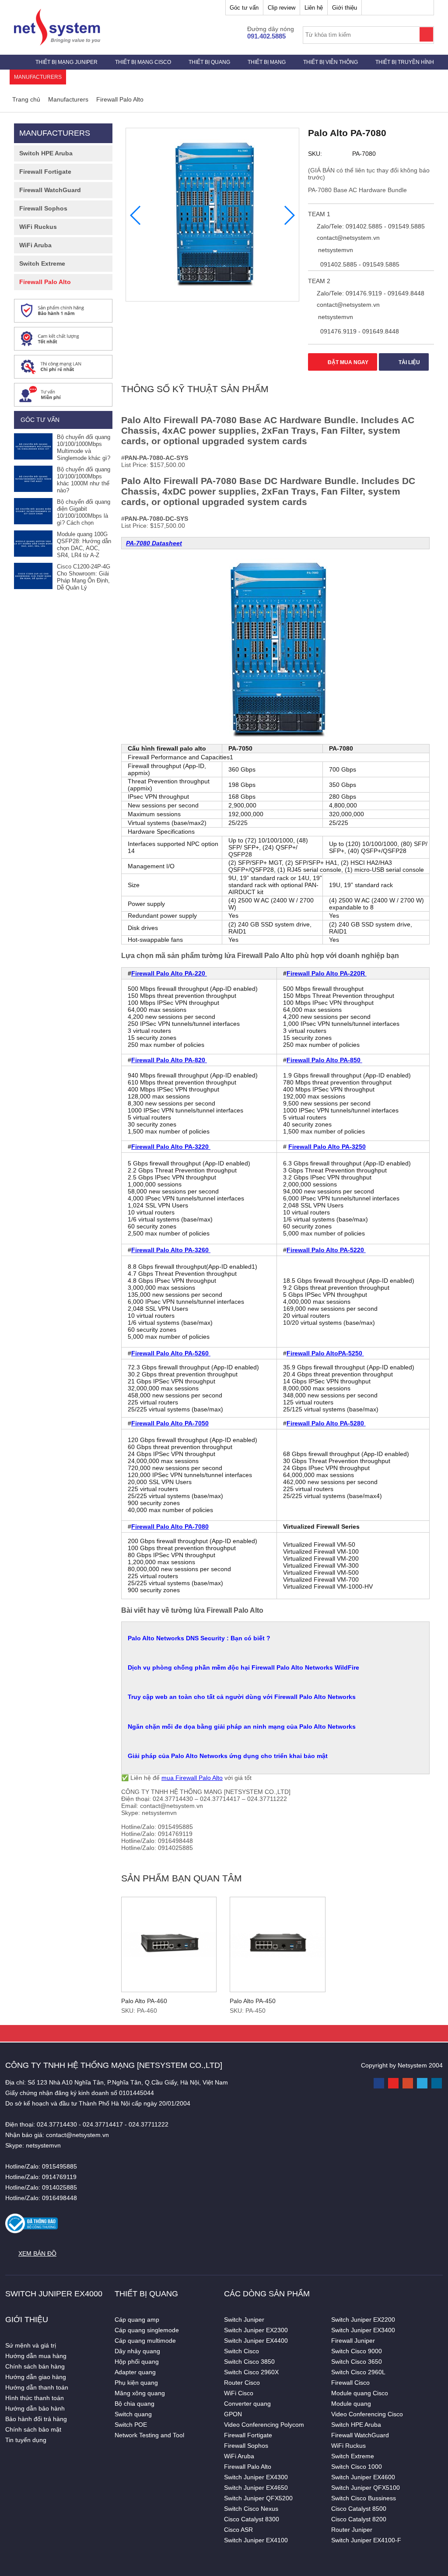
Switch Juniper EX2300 (256, 2330)
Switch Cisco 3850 (249, 2362)
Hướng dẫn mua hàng (36, 2356)
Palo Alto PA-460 (144, 2001)
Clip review (282, 8)
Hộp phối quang (137, 2362)
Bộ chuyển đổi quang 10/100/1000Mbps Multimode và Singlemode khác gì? (84, 447)
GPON (233, 2414)
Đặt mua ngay (347, 362)
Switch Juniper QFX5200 (258, 2498)
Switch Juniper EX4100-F (366, 2540)
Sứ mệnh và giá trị (31, 2345)
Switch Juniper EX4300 (256, 2477)
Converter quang (247, 2404)
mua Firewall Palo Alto (192, 1778)
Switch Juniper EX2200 (363, 2320)
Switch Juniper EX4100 (256, 2540)
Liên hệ (314, 8)
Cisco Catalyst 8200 (359, 2519)
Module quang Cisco (360, 2393)
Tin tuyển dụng (26, 2440)
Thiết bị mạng (267, 62)
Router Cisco (242, 2383)
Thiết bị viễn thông (331, 62)
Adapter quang (135, 2372)
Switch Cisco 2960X (251, 2372)
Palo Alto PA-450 (253, 2001)
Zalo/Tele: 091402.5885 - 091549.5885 (370, 226)
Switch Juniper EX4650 (256, 2488)
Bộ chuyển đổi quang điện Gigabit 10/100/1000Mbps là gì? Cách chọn (84, 512)
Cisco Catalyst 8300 (252, 2519)
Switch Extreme (42, 263)
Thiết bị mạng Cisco (143, 62)
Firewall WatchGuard (50, 190)
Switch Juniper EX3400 (363, 2330)
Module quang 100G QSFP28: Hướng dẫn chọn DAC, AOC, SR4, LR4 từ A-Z (84, 545)
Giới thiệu (345, 8)
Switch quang (133, 2414)
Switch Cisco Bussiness (364, 2498)
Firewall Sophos (43, 208)
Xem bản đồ (37, 2253)
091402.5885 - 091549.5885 (359, 264)
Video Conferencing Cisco (367, 2414)
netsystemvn (335, 250)
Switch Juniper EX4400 (256, 2341)
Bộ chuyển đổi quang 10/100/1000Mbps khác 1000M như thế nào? (84, 480)
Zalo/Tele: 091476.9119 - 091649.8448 (370, 293)
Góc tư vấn (244, 8)
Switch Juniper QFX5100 (366, 2488)
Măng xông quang (140, 2393)
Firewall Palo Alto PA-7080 (170, 1527)
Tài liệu (409, 362)
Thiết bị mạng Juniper (66, 62)
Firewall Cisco (350, 2383)
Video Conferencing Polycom (264, 2425)
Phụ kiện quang (136, 2383)
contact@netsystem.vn (347, 238)
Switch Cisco (241, 2351)
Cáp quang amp (137, 2320)
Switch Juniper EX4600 (363, 2477)
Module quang (351, 2404)
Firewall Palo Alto (45, 282)
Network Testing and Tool (149, 2435)
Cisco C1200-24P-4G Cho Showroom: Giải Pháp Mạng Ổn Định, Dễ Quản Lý (84, 577)
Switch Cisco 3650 (357, 2362)
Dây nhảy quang (137, 2351)
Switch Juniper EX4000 (54, 2294)
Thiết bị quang (209, 62)
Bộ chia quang (135, 2404)
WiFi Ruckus (38, 227)
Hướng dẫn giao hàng (36, 2377)
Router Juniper (352, 2530)
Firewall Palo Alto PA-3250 (327, 1147)
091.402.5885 (266, 36)
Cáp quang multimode (145, 2341)
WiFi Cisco (239, 2393)
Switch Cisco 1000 (357, 2467)
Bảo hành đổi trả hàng (36, 2419)
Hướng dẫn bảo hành (35, 2408)
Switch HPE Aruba (46, 153)
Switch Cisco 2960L (358, 2372)
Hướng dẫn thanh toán (37, 2387)
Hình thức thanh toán (35, 2398)
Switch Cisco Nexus (251, 2509)
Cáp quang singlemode (147, 2330)
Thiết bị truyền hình (405, 62)
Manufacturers (38, 77)
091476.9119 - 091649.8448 (359, 331)
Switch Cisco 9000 (357, 2351)
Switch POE (131, 2425)
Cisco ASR (238, 2530)
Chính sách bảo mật (33, 2429)
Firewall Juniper (353, 2341)
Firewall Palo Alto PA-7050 (170, 1423)
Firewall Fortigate (45, 172)
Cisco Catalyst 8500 (359, 2509)
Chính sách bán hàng (35, 2366)
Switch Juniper (244, 2320)
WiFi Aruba (35, 245)
